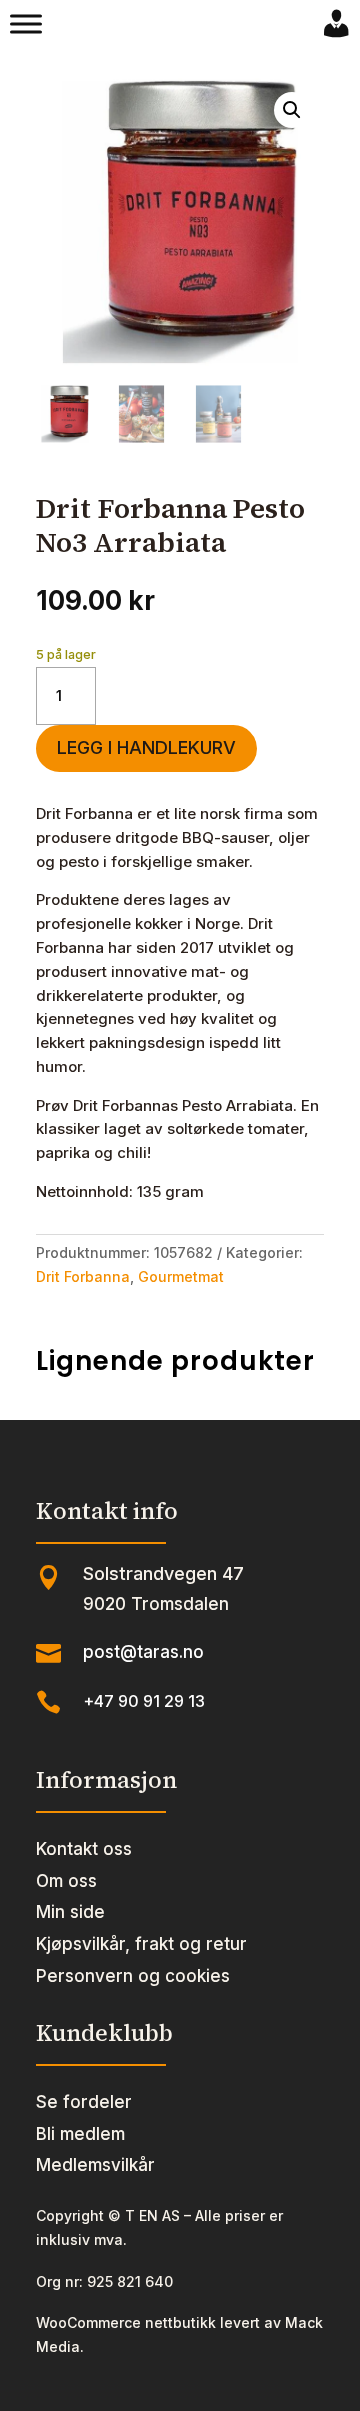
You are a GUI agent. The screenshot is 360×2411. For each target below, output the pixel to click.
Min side (70, 1912)
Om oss (66, 1881)
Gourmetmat (181, 1276)
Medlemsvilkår (95, 2165)
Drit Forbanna (83, 1276)
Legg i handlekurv (146, 747)
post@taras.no (143, 1652)
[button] (292, 110)
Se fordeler (84, 2102)
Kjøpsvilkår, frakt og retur (141, 1944)
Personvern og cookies (133, 1976)
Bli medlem (80, 2134)
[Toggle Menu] (26, 24)
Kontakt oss (84, 1849)
